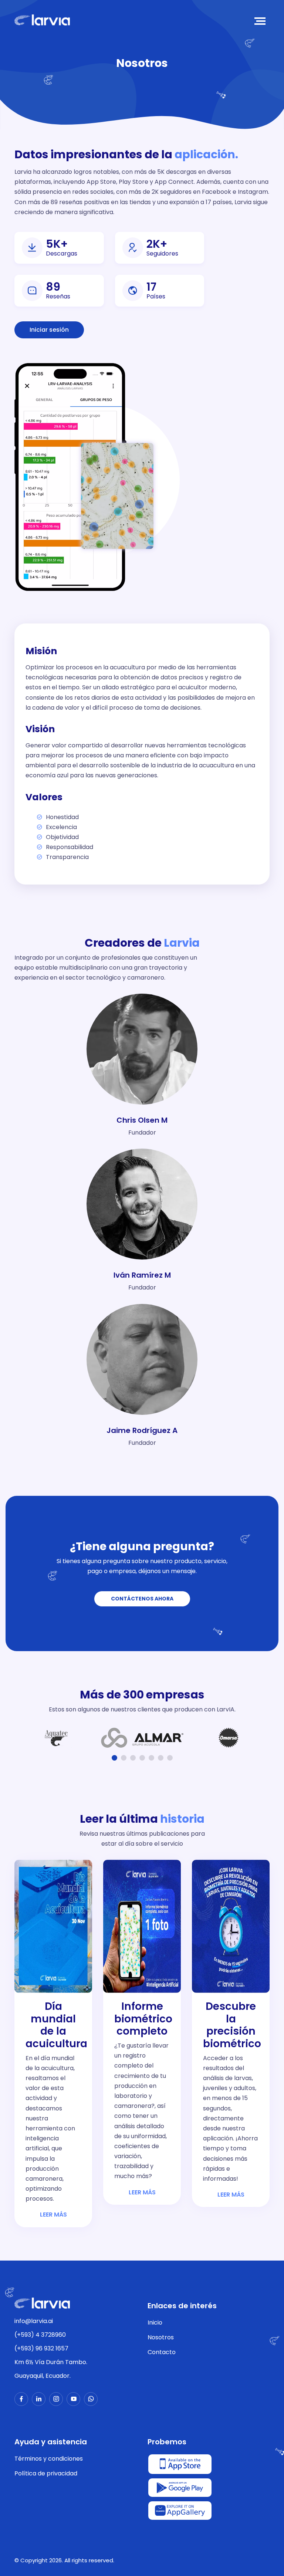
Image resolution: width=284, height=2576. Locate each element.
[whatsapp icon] (91, 2399)
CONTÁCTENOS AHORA (142, 1599)
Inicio (155, 2323)
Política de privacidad (46, 2473)
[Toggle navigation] (261, 21)
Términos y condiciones (49, 2459)
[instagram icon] (56, 2399)
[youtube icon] (73, 2399)
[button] (114, 1758)
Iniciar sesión (49, 330)
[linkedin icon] (39, 2399)
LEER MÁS (53, 2215)
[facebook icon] (21, 2399)
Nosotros (161, 2337)
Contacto (162, 2352)
